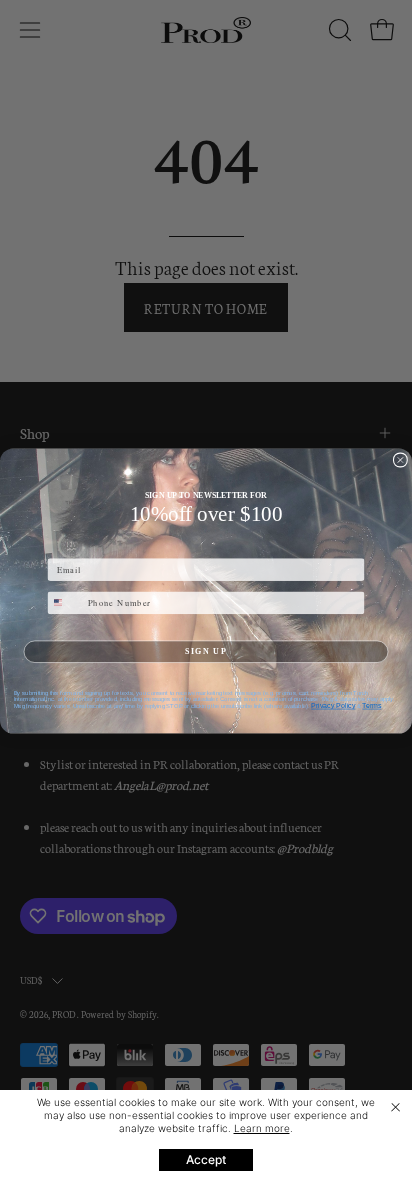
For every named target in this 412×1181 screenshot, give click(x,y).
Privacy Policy (333, 705)
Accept (206, 1159)
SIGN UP (206, 650)
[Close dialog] (400, 459)
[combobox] (65, 602)
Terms (371, 705)
